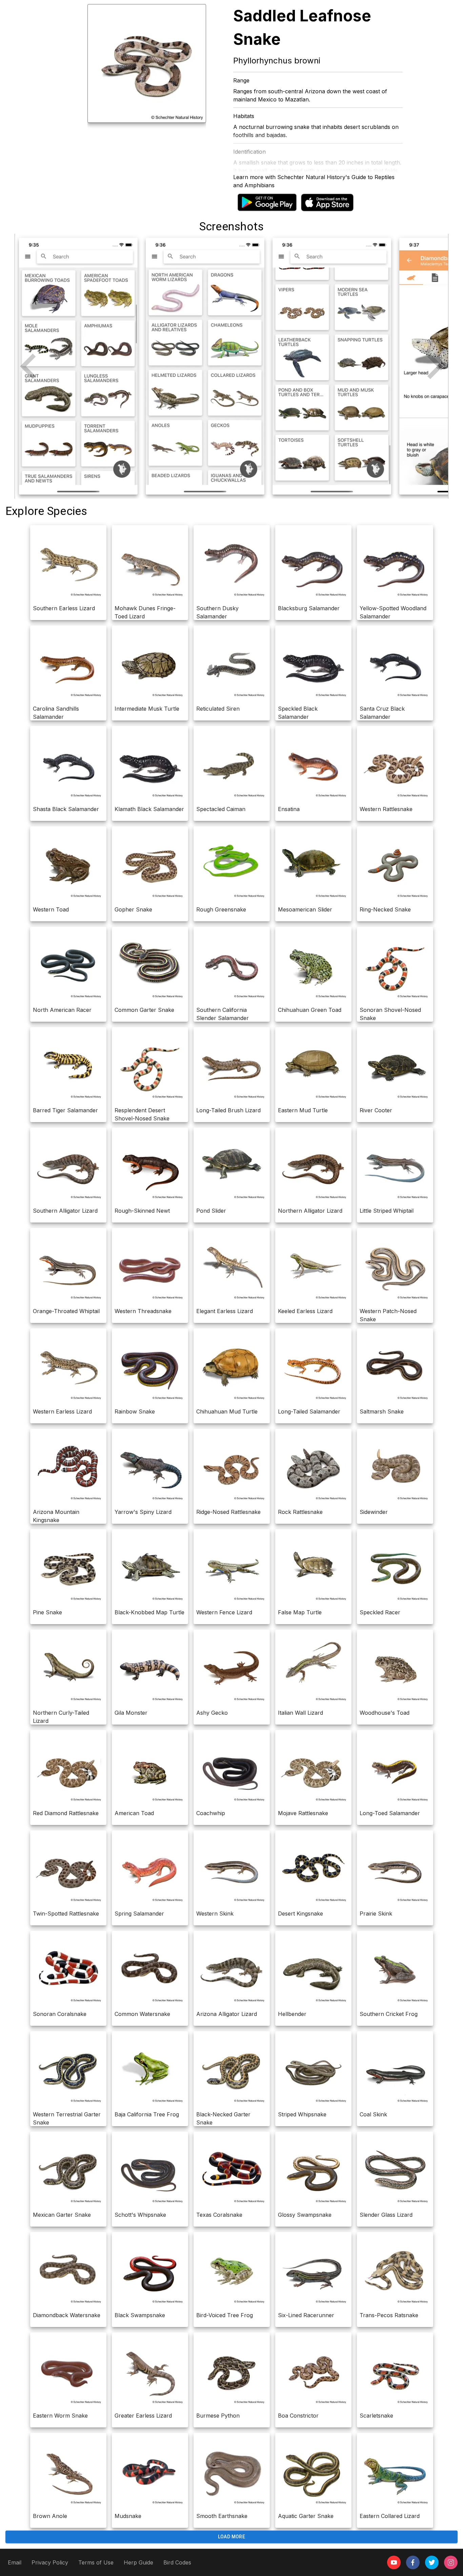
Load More (232, 2537)
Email (15, 2562)
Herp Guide (138, 2562)
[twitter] (432, 2562)
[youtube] (394, 2562)
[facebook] (413, 2562)
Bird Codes (177, 2562)
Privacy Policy (50, 2562)
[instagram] (451, 2562)
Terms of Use (96, 2562)
